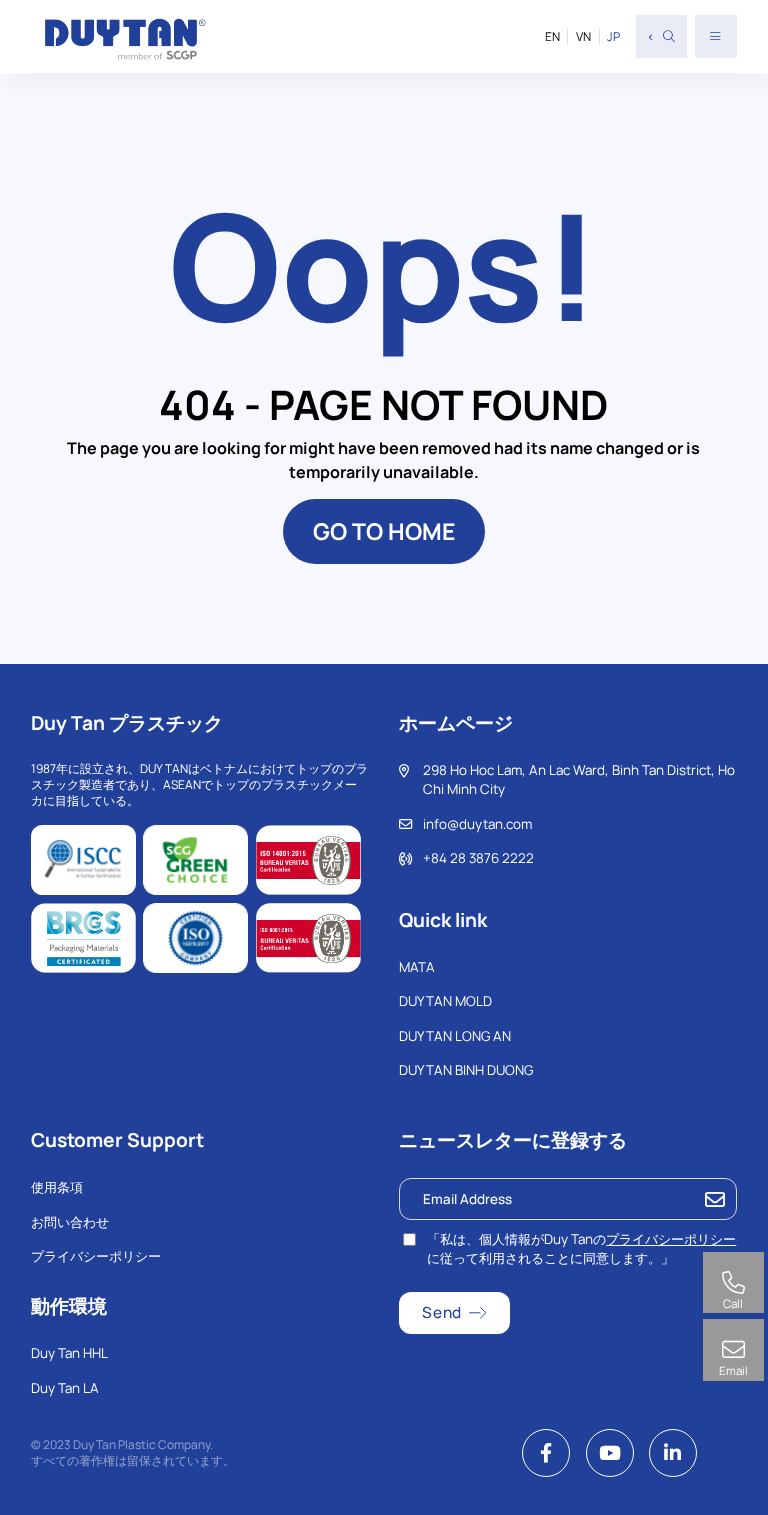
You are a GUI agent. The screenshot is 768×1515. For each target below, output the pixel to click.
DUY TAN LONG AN (455, 1036)
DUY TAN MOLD (445, 1001)
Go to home (384, 531)
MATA (417, 967)
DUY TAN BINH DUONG (466, 1070)
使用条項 (57, 1187)
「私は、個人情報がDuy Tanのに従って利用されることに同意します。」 (581, 1248)
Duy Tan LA (65, 1388)
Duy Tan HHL (69, 1353)
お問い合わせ (70, 1222)
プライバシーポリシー (96, 1256)
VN (583, 37)
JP (613, 37)
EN (552, 37)
